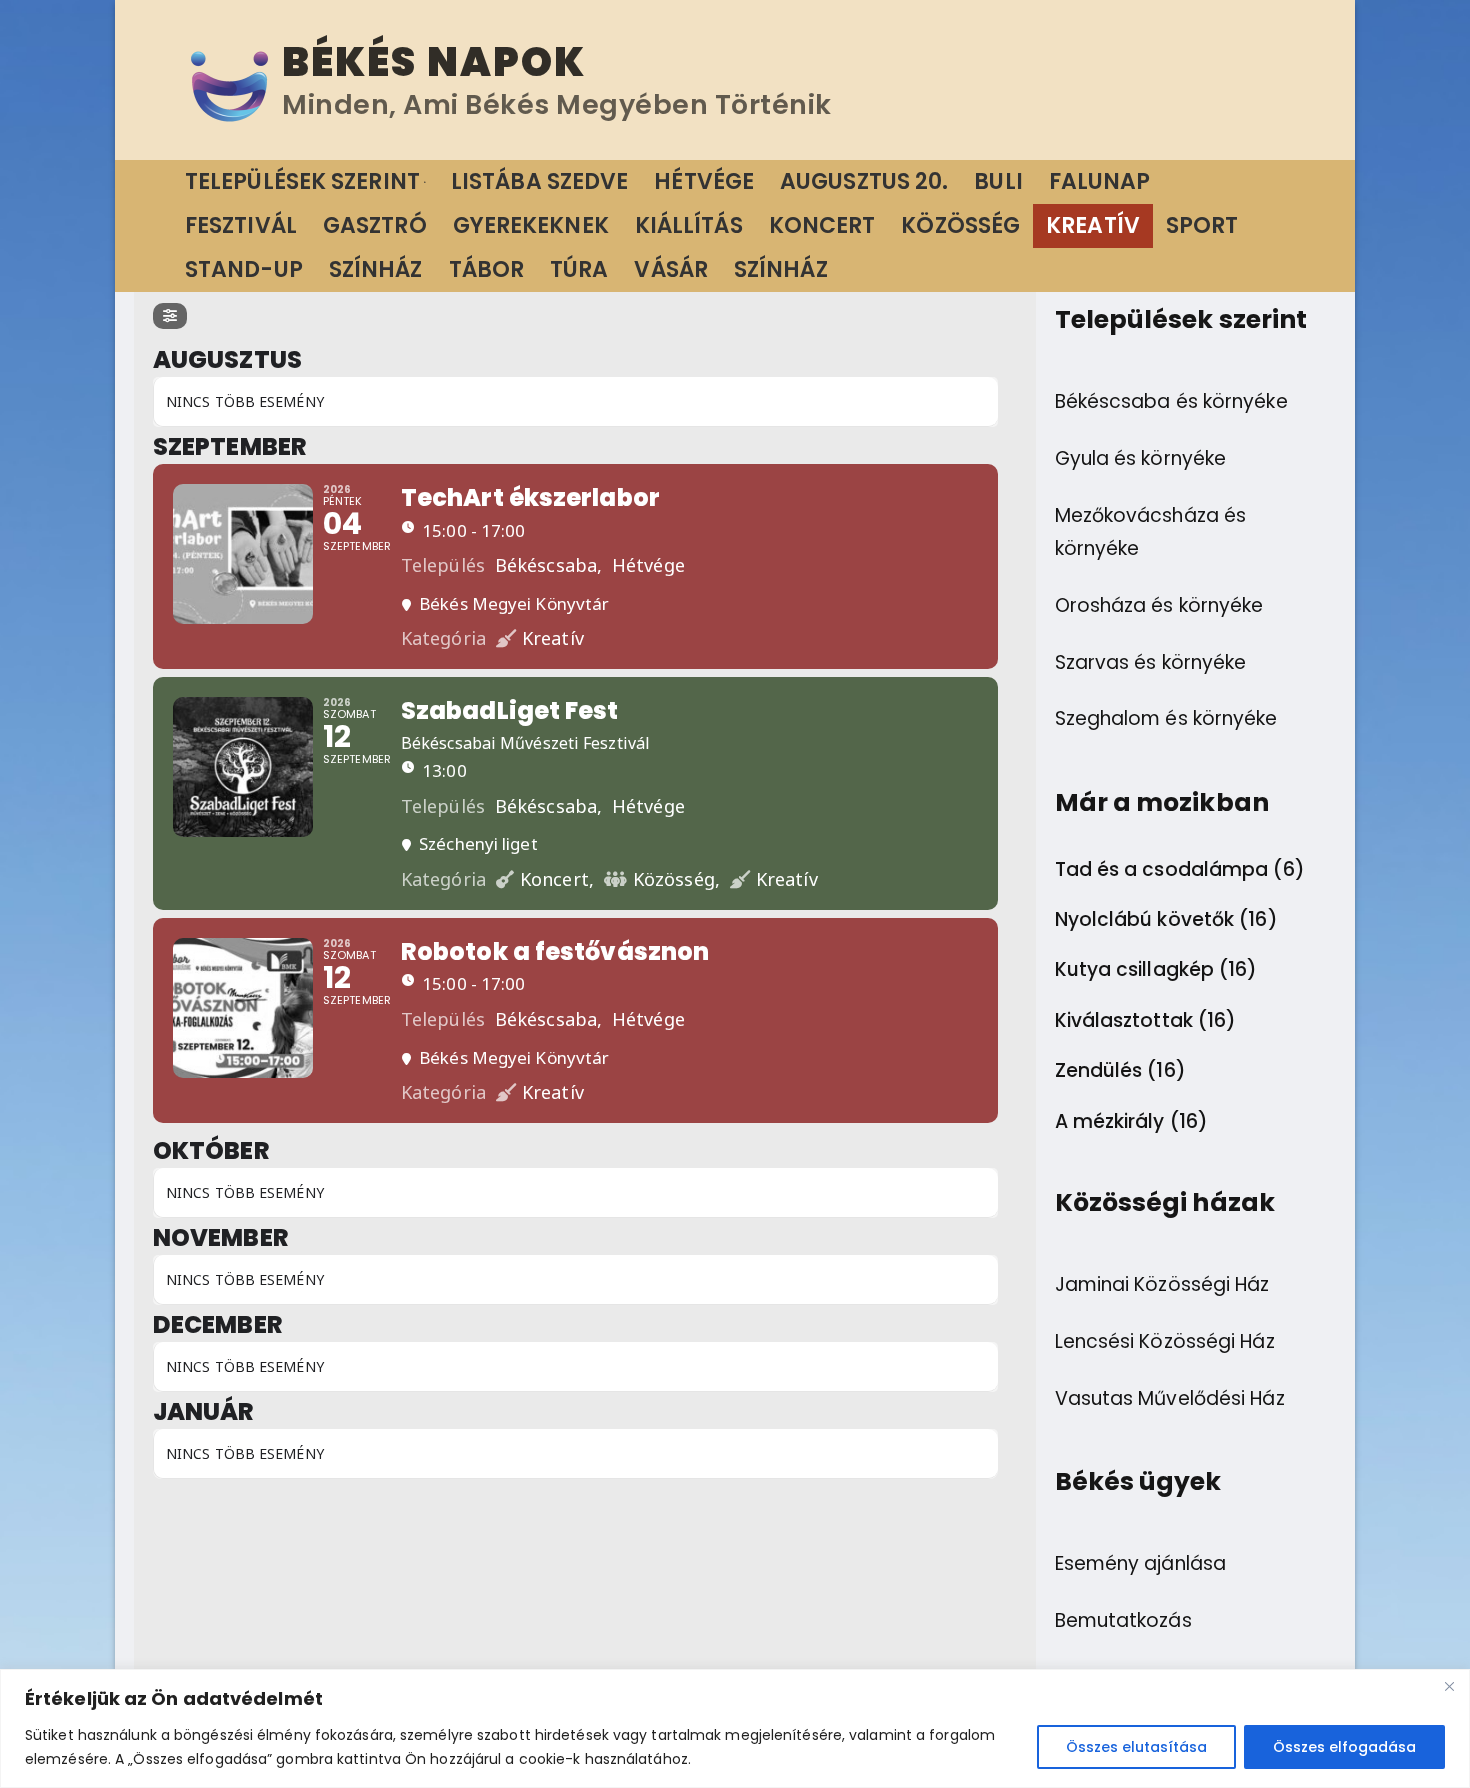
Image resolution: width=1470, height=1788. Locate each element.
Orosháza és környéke (1159, 605)
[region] (735, 1728)
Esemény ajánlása (1141, 1563)
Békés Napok (434, 62)
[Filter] (170, 316)
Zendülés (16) (1120, 1071)
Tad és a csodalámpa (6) (1180, 870)
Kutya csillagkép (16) (1156, 970)
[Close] (1449, 1686)
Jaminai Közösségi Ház (1162, 1284)
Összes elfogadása (1344, 1747)
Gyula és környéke (1141, 458)
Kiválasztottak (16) (1146, 1021)
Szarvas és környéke (1151, 662)
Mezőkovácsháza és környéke (1151, 532)
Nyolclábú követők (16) (1166, 920)
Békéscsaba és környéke (1171, 401)
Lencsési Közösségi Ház (1165, 1341)
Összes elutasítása (1136, 1747)
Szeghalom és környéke (1166, 718)
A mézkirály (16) (1132, 1122)
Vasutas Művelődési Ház (1170, 1398)
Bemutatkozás (1123, 1620)
